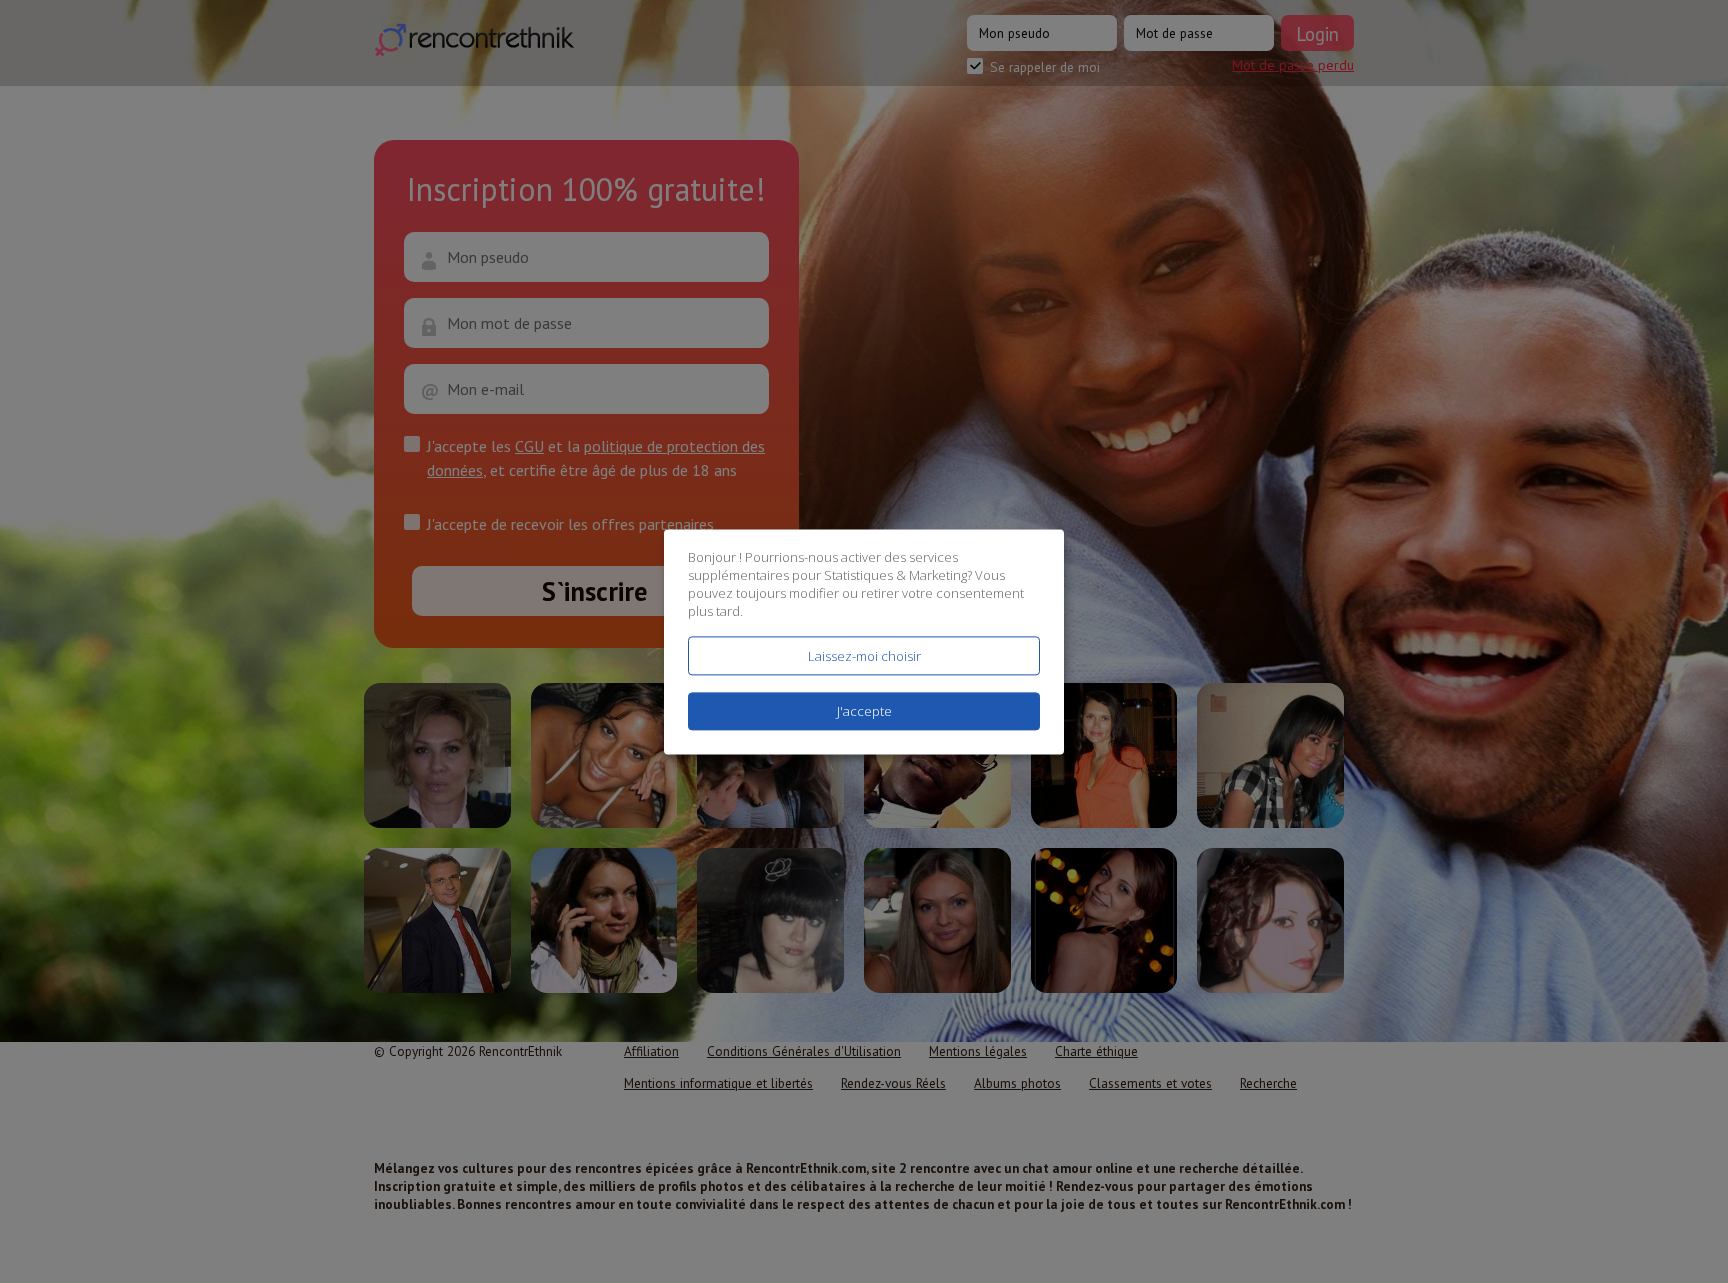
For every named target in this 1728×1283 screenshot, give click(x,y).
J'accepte (864, 711)
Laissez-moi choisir (864, 656)
